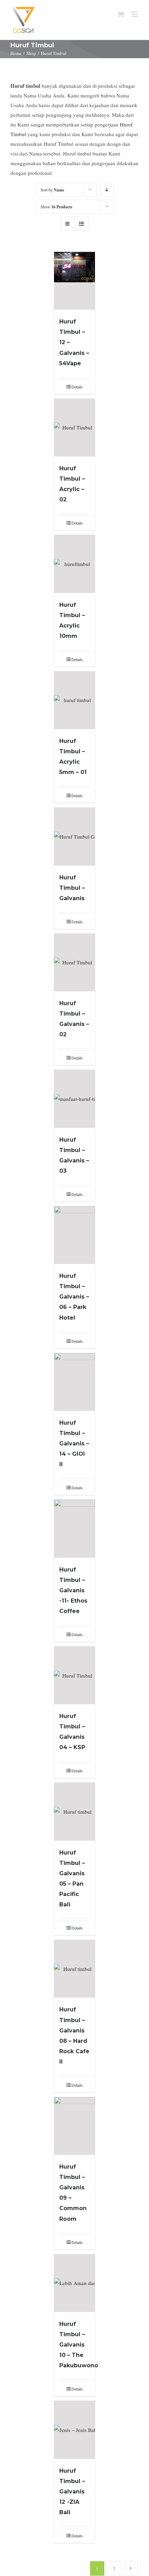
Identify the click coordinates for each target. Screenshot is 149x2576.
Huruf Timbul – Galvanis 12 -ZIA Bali (72, 2492)
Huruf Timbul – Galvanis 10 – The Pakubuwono (79, 2345)
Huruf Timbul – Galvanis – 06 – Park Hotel (74, 1297)
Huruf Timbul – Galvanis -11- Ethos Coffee (73, 1590)
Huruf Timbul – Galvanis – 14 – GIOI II (74, 1443)
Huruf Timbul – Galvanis (72, 888)
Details (77, 387)
